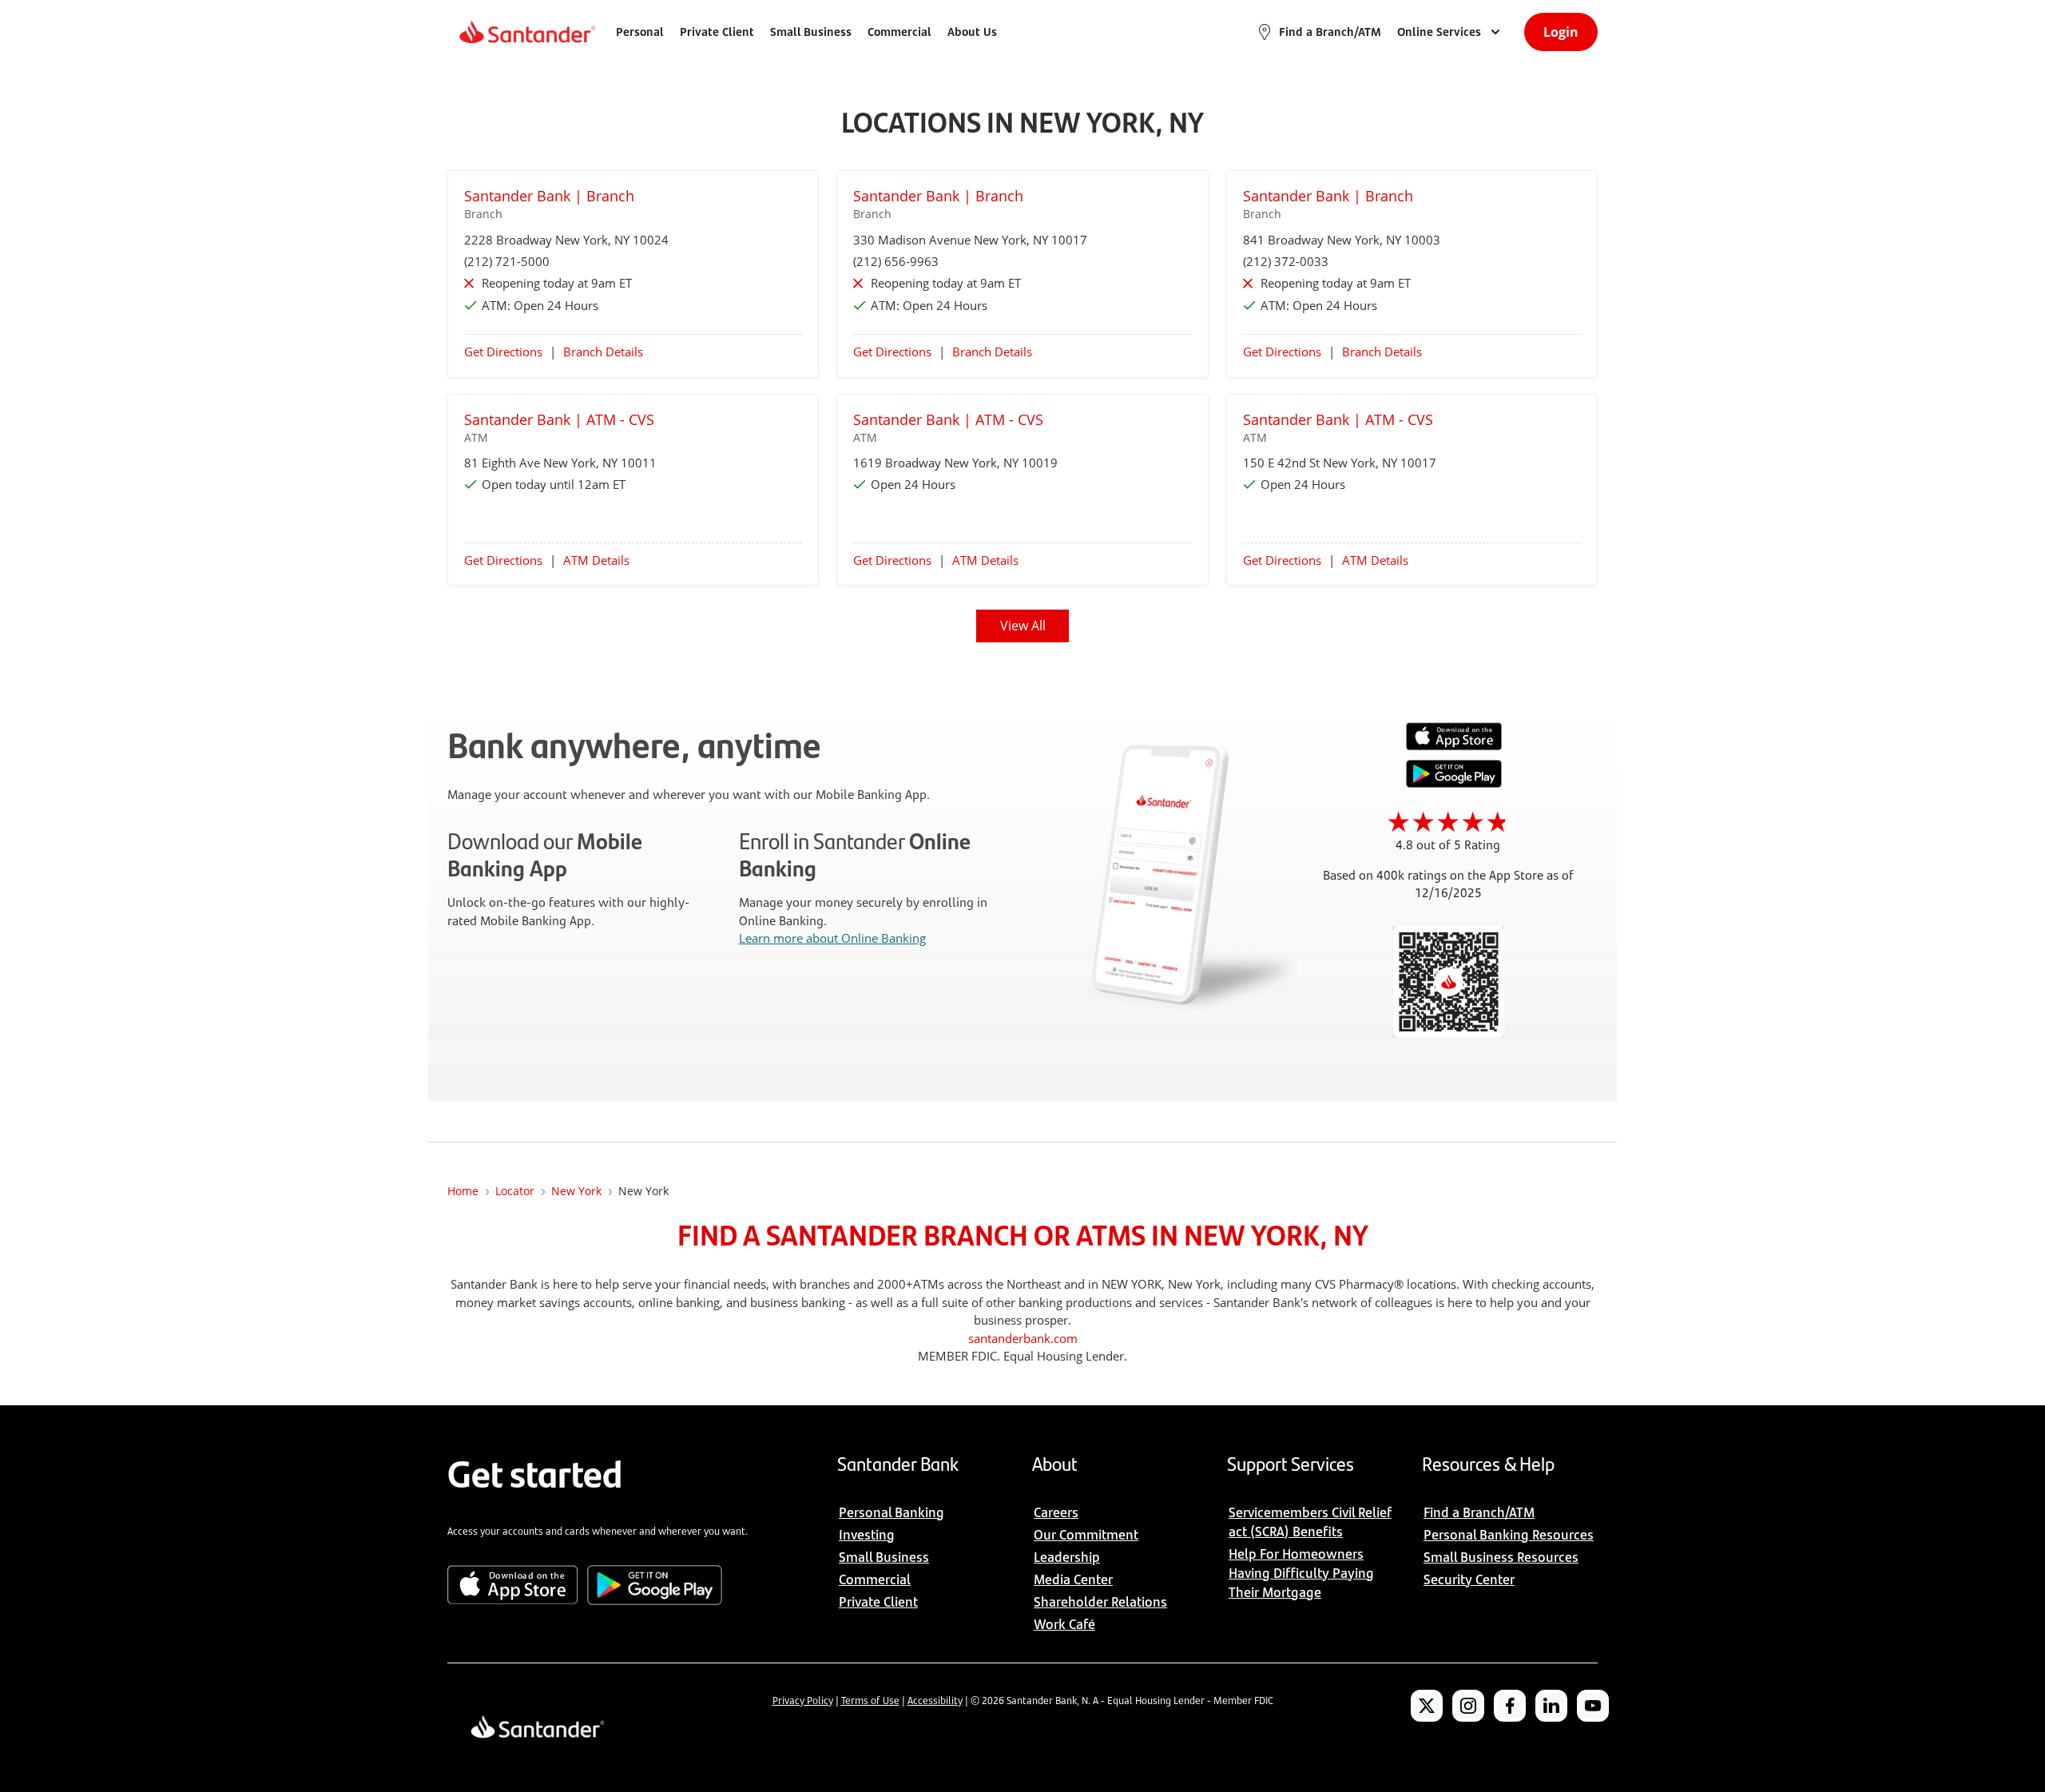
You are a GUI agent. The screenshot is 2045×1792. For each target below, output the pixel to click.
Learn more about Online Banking (832, 938)
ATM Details (596, 560)
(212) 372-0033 (1286, 261)
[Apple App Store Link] (1454, 746)
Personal (640, 32)
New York (576, 1191)
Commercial (899, 32)
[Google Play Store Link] (1454, 783)
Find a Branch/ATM (1330, 32)
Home (463, 1191)
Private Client (717, 32)
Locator (515, 1191)
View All (1023, 626)
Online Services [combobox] (1439, 32)
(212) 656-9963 (896, 261)
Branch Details (603, 352)
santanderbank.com (1023, 1338)
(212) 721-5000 (507, 261)
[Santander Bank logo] (526, 32)
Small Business (811, 32)
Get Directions (503, 352)
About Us (972, 32)
